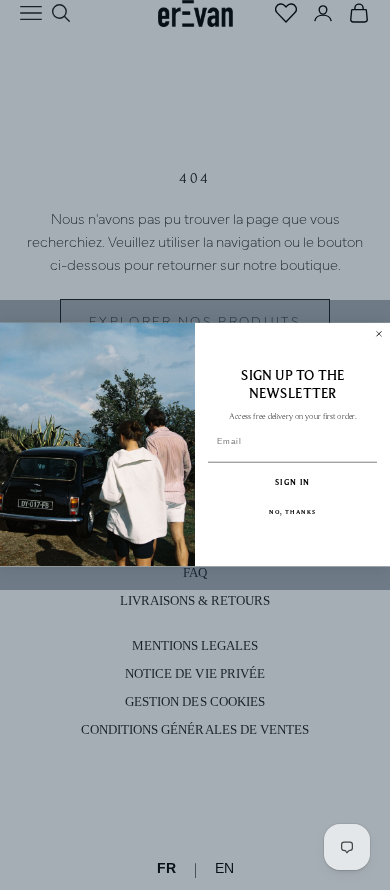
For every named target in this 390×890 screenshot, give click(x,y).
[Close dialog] (379, 334)
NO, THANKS (292, 513)
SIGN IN (293, 483)
